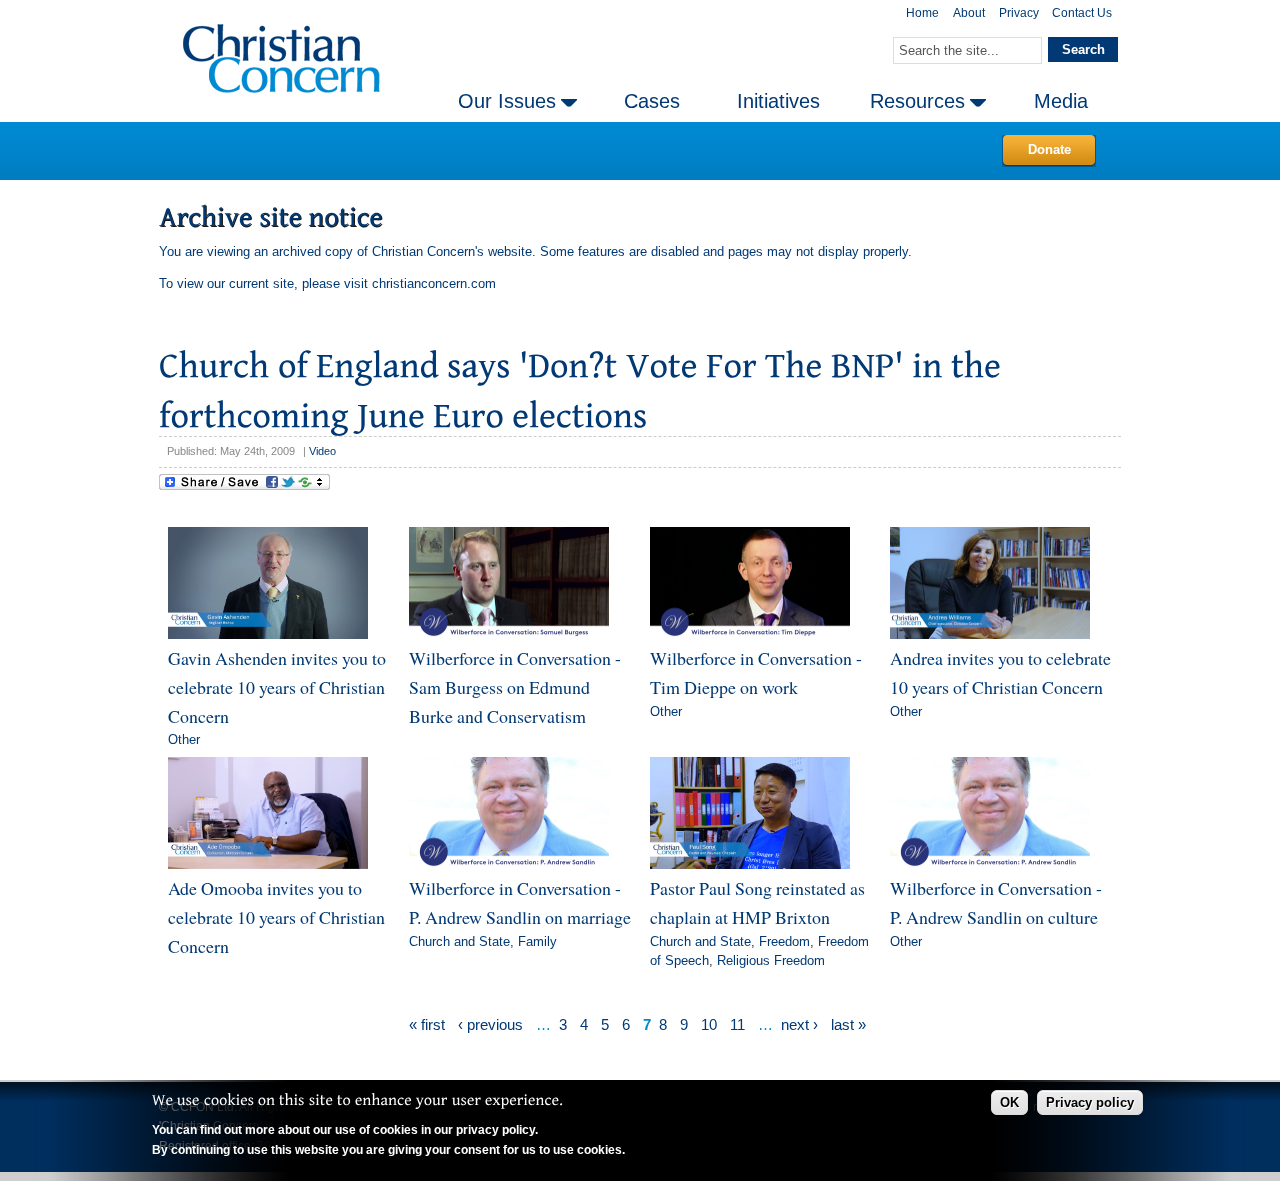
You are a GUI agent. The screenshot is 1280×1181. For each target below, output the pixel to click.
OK (1009, 1102)
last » (848, 1024)
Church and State (459, 941)
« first (427, 1024)
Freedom (784, 941)
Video (322, 451)
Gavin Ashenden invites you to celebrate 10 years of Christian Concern (277, 686)
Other (184, 739)
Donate (1049, 149)
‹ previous (490, 1024)
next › (799, 1024)
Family (537, 941)
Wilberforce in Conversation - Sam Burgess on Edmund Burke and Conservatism (515, 686)
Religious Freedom (771, 960)
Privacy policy (1090, 1102)
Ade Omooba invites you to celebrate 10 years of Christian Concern (276, 916)
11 (737, 1024)
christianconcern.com (434, 283)
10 (709, 1024)
